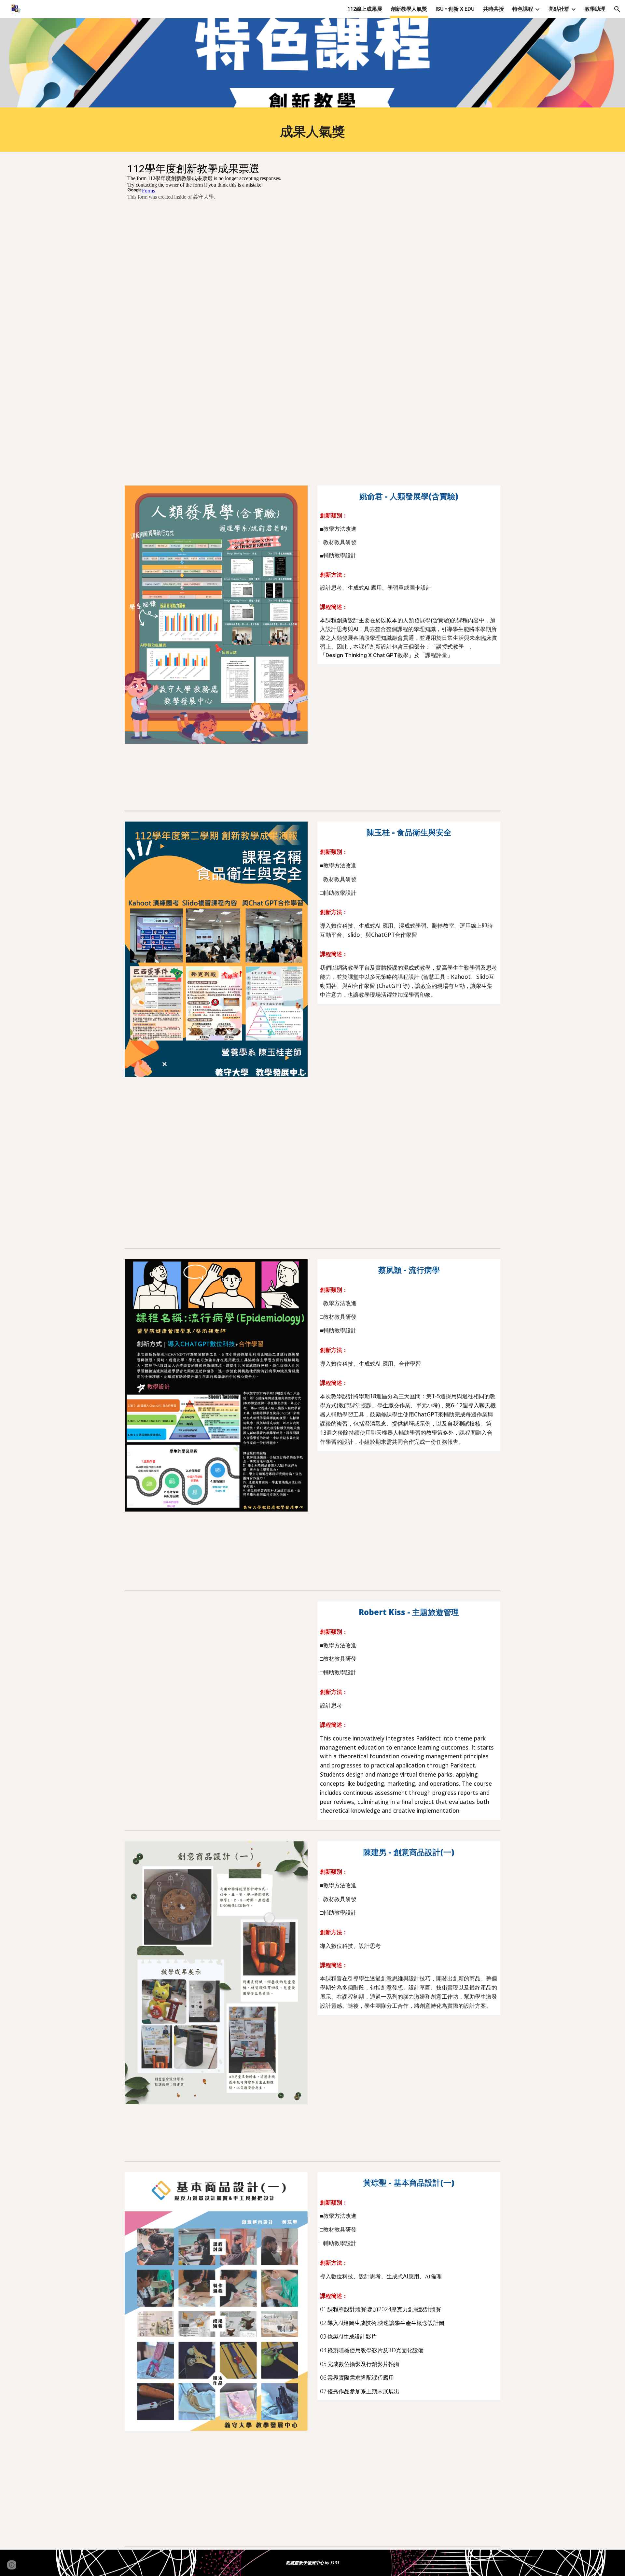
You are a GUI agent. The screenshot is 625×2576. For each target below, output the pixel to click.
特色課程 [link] (523, 9)
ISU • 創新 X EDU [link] (455, 9)
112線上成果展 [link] (365, 9)
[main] (312, 131)
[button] (617, 9)
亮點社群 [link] (559, 9)
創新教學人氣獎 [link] (409, 9)
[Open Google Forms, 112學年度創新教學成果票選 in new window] (488, 168)
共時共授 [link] (493, 9)
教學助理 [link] (595, 9)
